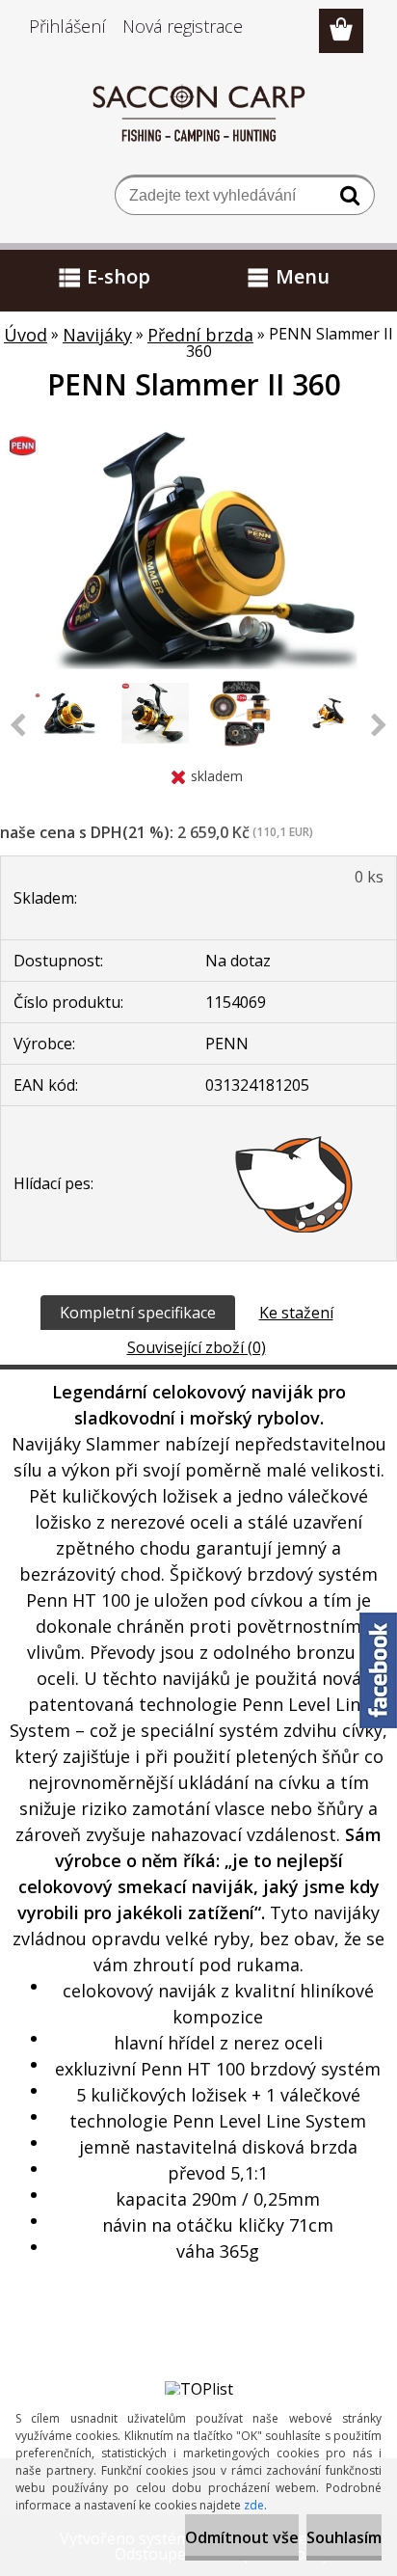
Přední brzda (200, 335)
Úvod (26, 335)
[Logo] (199, 113)
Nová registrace (183, 26)
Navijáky (97, 335)
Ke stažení (296, 1313)
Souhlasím (344, 2537)
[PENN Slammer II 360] (198, 437)
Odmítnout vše (242, 2537)
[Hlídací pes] (294, 1183)
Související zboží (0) (197, 1347)
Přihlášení (67, 26)
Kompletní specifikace (138, 1313)
